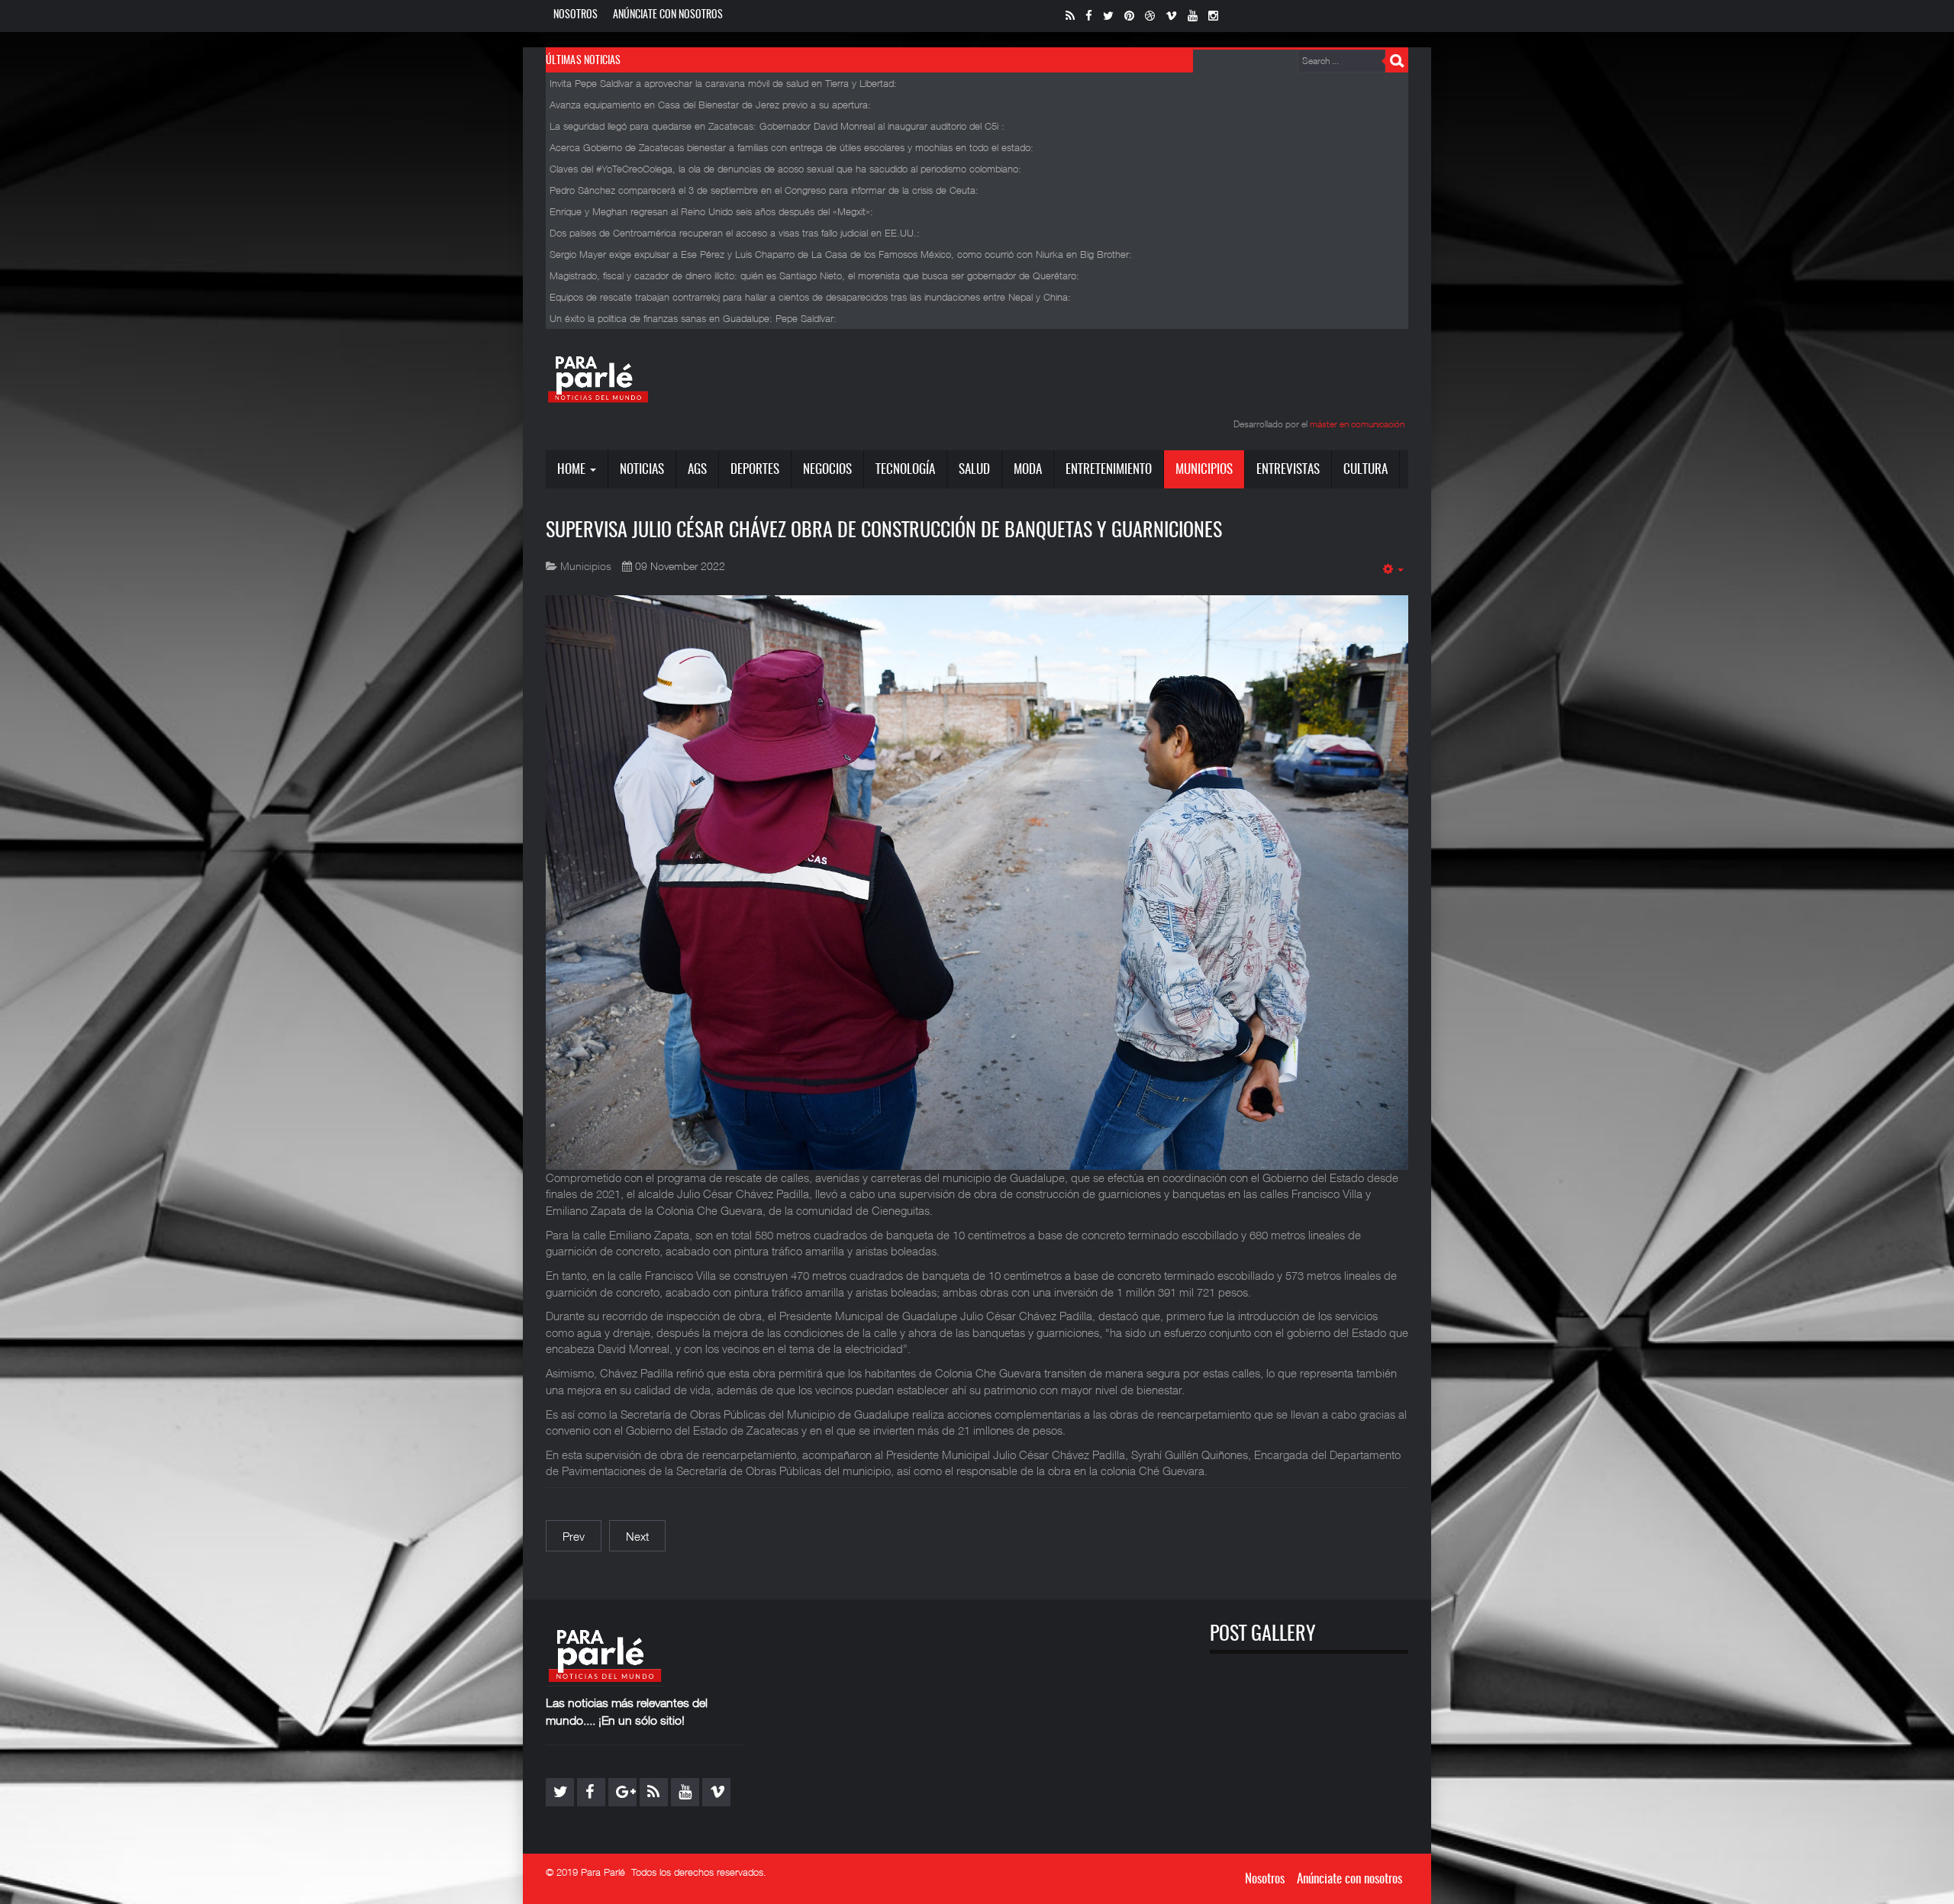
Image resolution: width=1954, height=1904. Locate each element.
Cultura (1366, 470)
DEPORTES (755, 470)
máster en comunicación (1357, 424)
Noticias (642, 470)
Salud (974, 470)
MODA (1028, 470)
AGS (697, 470)
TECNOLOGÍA (905, 470)
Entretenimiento (1109, 470)
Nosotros (576, 15)
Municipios (1204, 470)
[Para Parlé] (598, 379)
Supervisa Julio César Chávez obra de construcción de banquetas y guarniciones (884, 531)
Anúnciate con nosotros (668, 15)
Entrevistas (1288, 470)
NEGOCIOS (827, 470)
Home (573, 470)
